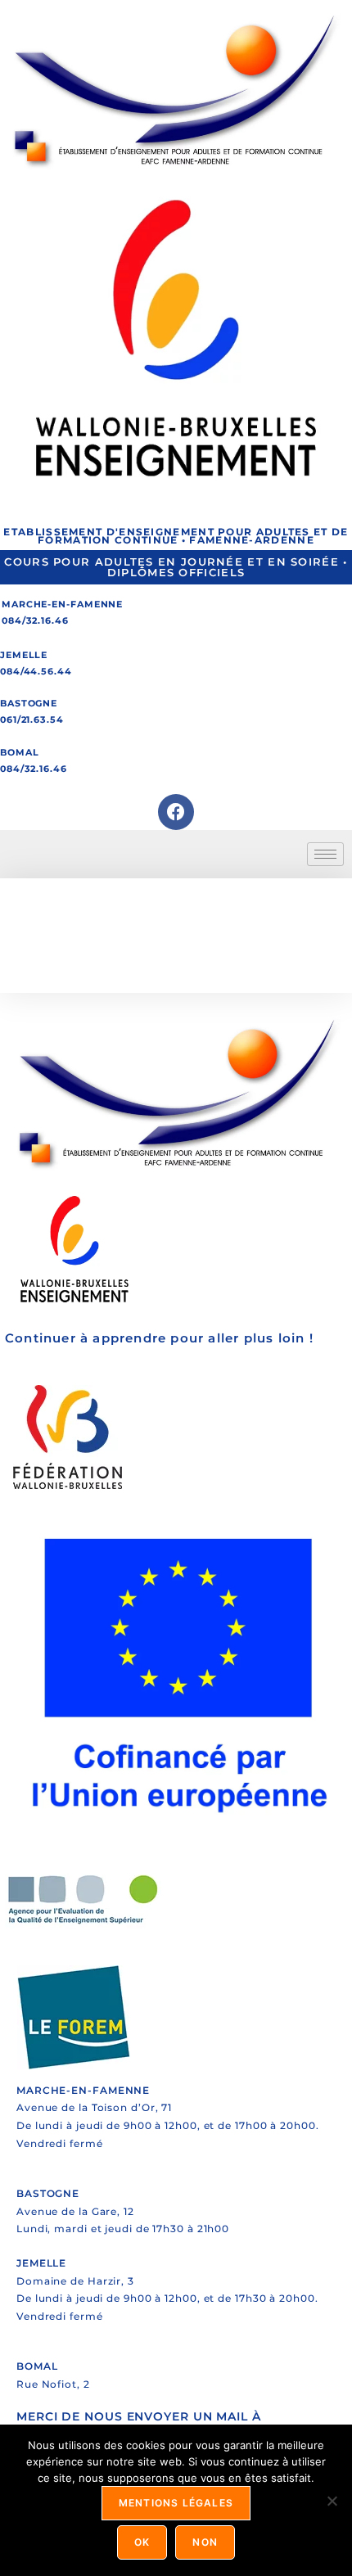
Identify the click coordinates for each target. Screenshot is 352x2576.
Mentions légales (176, 2503)
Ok (142, 2542)
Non (205, 2542)
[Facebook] (176, 812)
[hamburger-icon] (325, 854)
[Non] (332, 2501)
